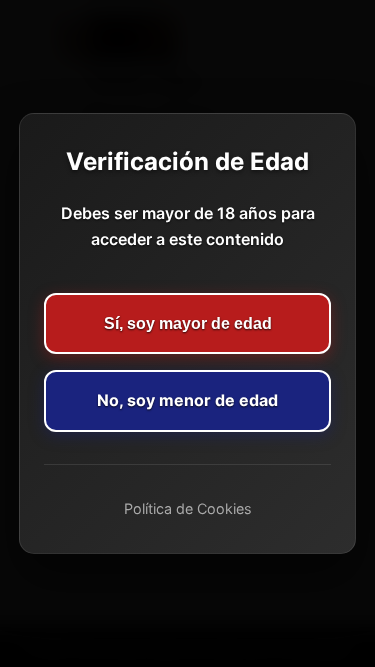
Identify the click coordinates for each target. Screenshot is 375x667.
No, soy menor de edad (187, 400)
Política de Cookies (188, 508)
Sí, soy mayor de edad (188, 323)
